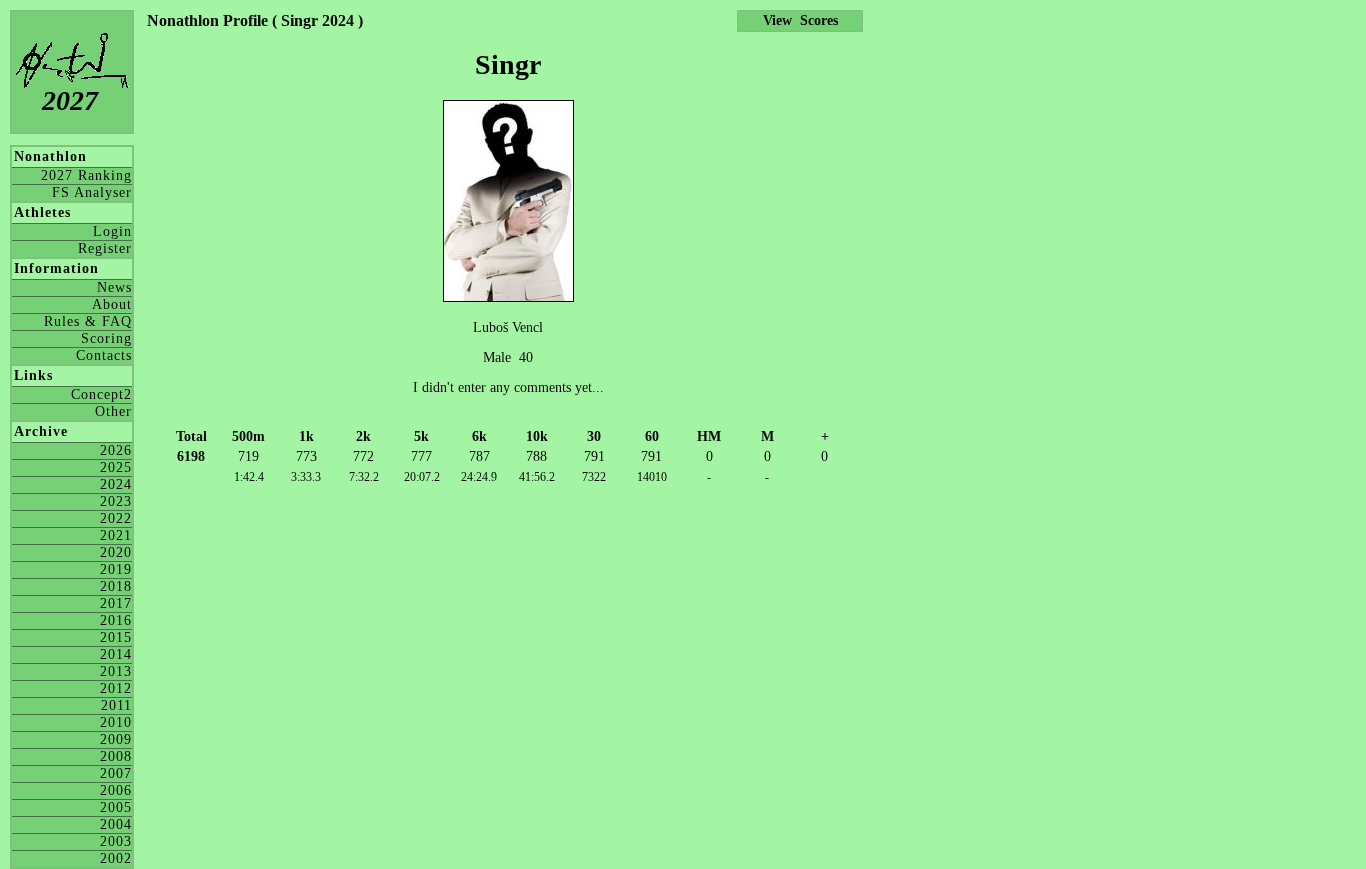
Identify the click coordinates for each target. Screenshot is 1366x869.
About (112, 304)
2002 (116, 858)
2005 (116, 807)
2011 (116, 705)
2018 (116, 586)
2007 (116, 773)
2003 (116, 841)
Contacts (104, 355)
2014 (116, 654)
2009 (116, 739)
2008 (116, 756)
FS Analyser (92, 192)
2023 (116, 501)
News (114, 287)
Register (105, 248)
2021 (116, 535)
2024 (116, 484)
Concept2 (101, 394)
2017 (116, 603)
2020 (116, 552)
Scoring (106, 338)
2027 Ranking (86, 175)
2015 (116, 637)
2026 (116, 450)
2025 (116, 467)
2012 (116, 688)
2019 (116, 569)
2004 (116, 824)
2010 (116, 722)
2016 (116, 620)
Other (113, 411)
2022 (116, 518)
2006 (116, 790)
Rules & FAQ (88, 321)
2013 (116, 671)
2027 (70, 100)
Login (112, 231)
